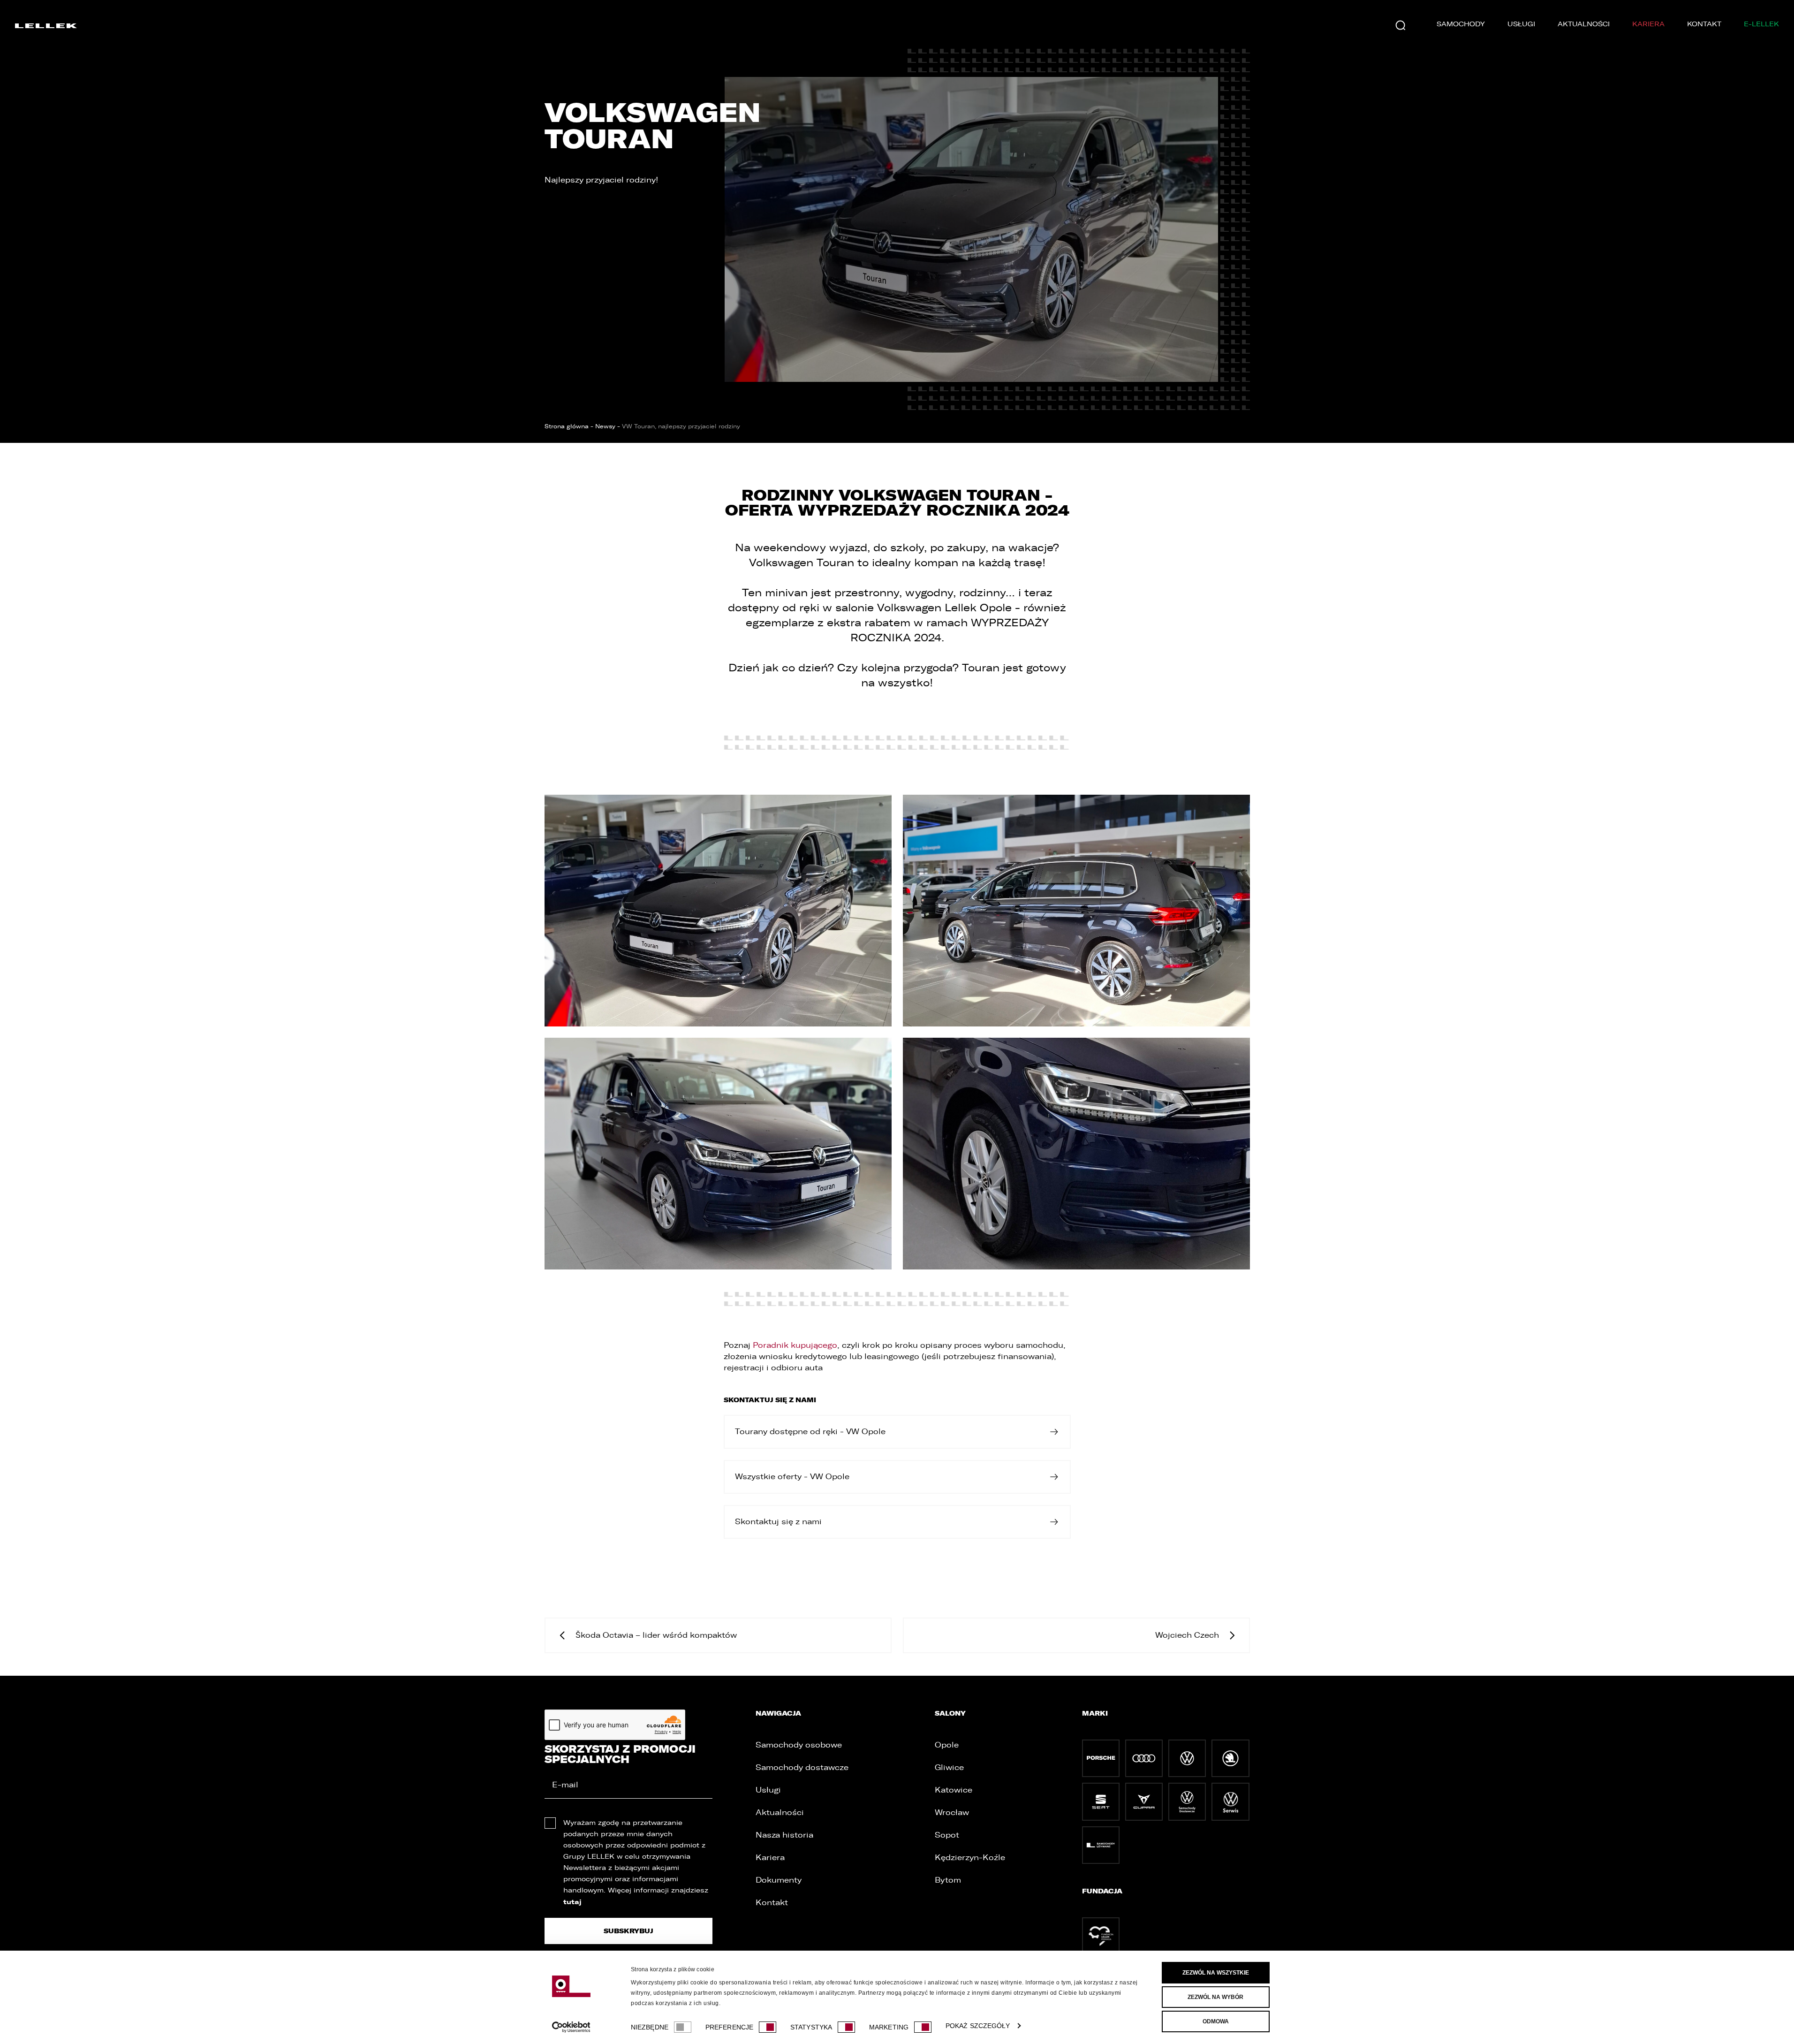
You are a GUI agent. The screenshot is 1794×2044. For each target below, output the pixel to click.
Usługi (1521, 24)
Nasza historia (784, 1835)
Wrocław (952, 1812)
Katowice (954, 1790)
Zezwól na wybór (1215, 1997)
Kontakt (1704, 24)
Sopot (947, 1835)
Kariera (1648, 24)
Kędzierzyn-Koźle (970, 1858)
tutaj (572, 1902)
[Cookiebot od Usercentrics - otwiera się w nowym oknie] (571, 2027)
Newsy (605, 426)
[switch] (768, 2027)
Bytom (948, 1880)
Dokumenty (779, 1880)
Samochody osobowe (799, 1745)
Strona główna (567, 426)
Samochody (1461, 24)
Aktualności (1584, 24)
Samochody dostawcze (802, 1767)
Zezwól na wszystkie (1216, 1973)
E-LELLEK (1761, 24)
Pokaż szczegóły (978, 2026)
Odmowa (1216, 2021)
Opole (947, 1745)
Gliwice (949, 1767)
